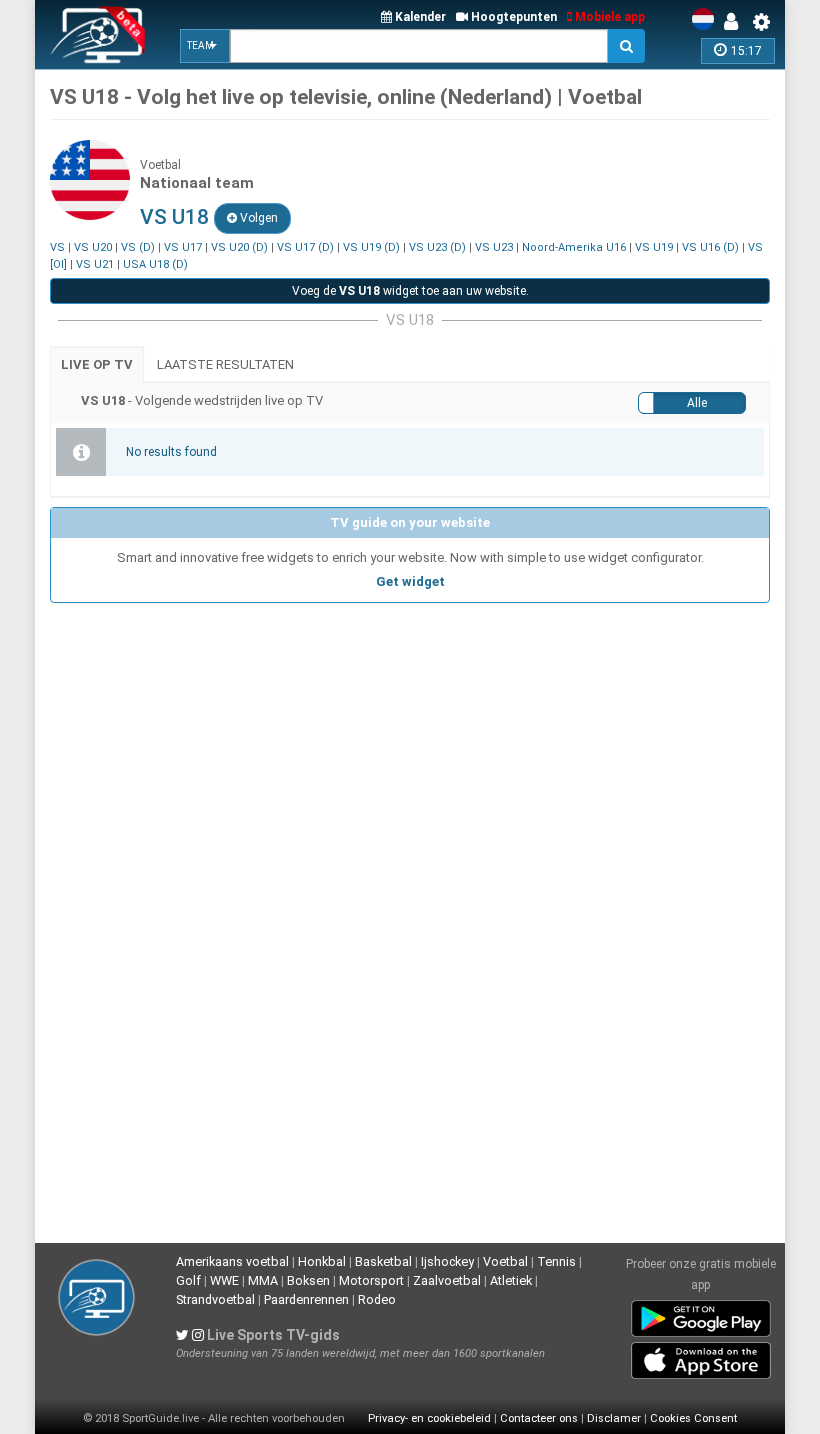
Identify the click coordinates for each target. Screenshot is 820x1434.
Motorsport (371, 1280)
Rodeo (377, 1299)
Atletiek (511, 1280)
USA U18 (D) (155, 264)
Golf (188, 1280)
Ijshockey (447, 1261)
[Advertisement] (410, 753)
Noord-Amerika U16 (574, 247)
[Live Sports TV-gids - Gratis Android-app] (701, 1315)
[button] (205, 46)
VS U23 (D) (437, 247)
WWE (224, 1280)
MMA (263, 1280)
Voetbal (505, 1261)
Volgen (257, 218)
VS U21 (95, 264)
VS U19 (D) (371, 247)
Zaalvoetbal (447, 1280)
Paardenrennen (306, 1299)
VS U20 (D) (239, 247)
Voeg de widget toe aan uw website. (410, 291)
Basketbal (383, 1261)
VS (57, 247)
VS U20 (93, 247)
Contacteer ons (539, 1418)
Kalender (419, 17)
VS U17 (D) (305, 247)
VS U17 (183, 247)
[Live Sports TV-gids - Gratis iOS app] (701, 1357)
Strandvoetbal (215, 1299)
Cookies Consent (693, 1418)
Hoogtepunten (512, 17)
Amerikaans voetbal (232, 1261)
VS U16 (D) (710, 247)
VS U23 (494, 247)
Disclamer (614, 1418)
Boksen (308, 1280)
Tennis (556, 1261)
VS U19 (654, 247)
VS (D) (138, 247)
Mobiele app (608, 17)
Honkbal (322, 1261)
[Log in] (736, 22)
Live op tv (97, 364)
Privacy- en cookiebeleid (429, 1418)
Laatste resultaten (225, 364)
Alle (697, 403)
